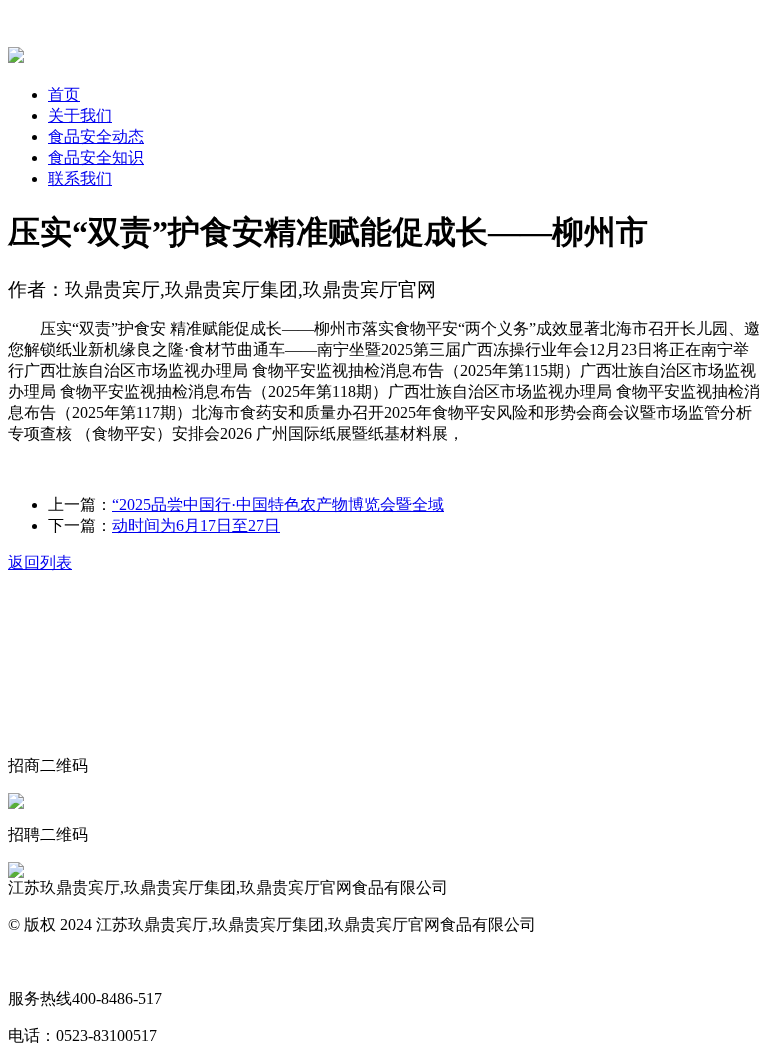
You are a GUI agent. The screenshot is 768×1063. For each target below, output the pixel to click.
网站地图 (40, 961)
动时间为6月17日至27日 (196, 525)
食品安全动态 (96, 136)
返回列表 (40, 562)
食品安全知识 (96, 157)
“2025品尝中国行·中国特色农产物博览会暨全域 (278, 504)
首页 (64, 94)
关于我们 (80, 115)
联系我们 (80, 178)
